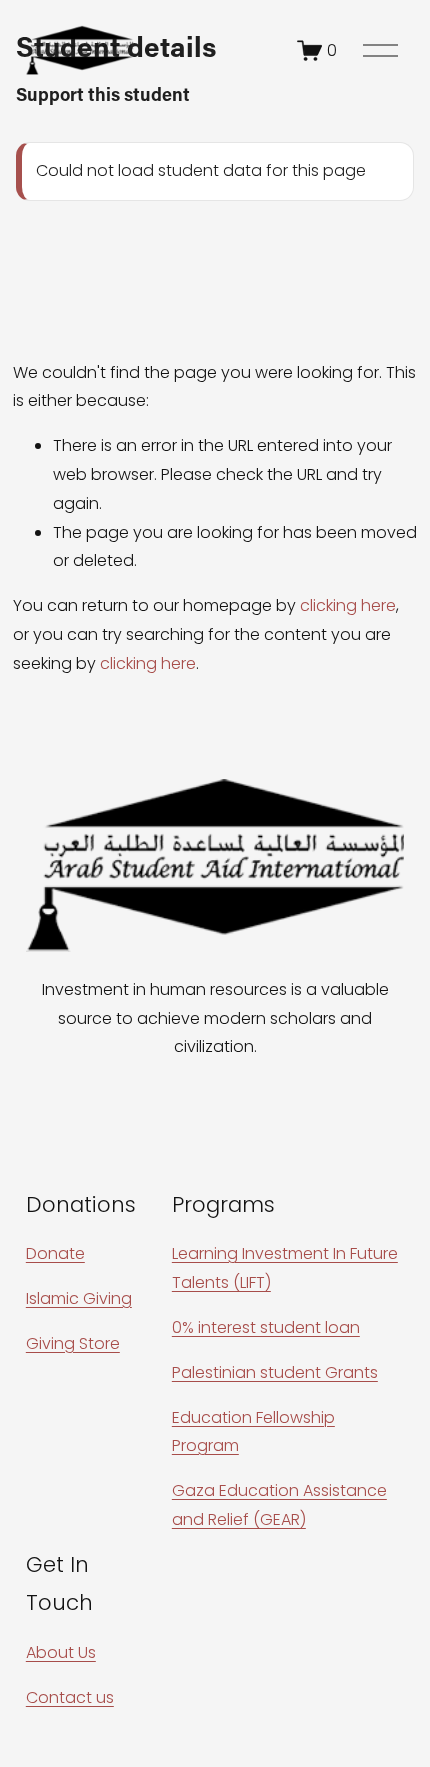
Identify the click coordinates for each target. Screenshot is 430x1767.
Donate (55, 1253)
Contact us (70, 1697)
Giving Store (73, 1343)
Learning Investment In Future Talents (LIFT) (285, 1268)
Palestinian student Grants (275, 1372)
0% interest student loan (266, 1327)
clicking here (348, 605)
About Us (61, 1652)
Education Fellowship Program (253, 1432)
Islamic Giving (79, 1298)
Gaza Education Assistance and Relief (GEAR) (279, 1505)
